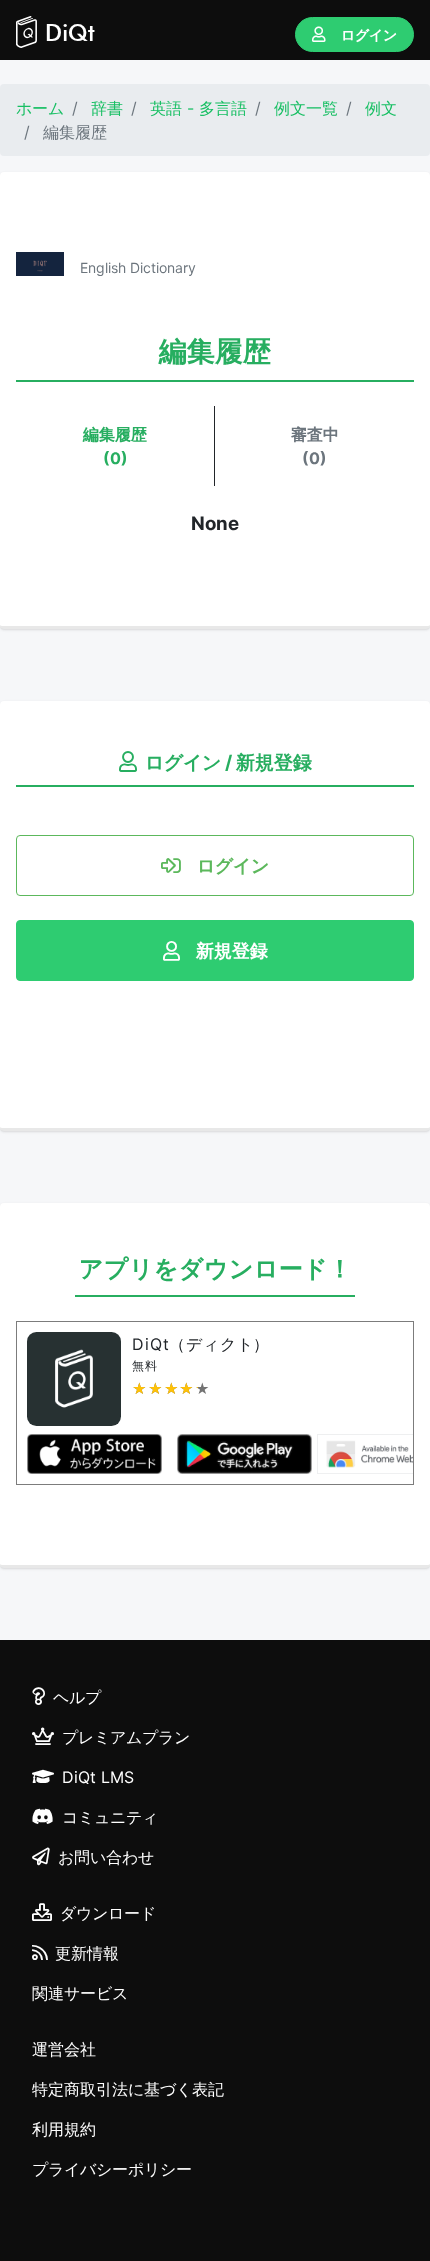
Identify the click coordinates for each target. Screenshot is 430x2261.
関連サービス (80, 1993)
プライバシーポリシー (112, 2169)
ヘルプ (77, 1697)
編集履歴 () (115, 446)
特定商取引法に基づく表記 (128, 2089)
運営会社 (64, 2049)
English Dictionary (138, 267)
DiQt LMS (98, 1777)
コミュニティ (110, 1817)
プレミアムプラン (126, 1737)
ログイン (369, 34)
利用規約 (64, 2129)
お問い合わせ (106, 1857)
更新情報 (87, 1953)
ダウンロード (108, 1913)
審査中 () (315, 446)
